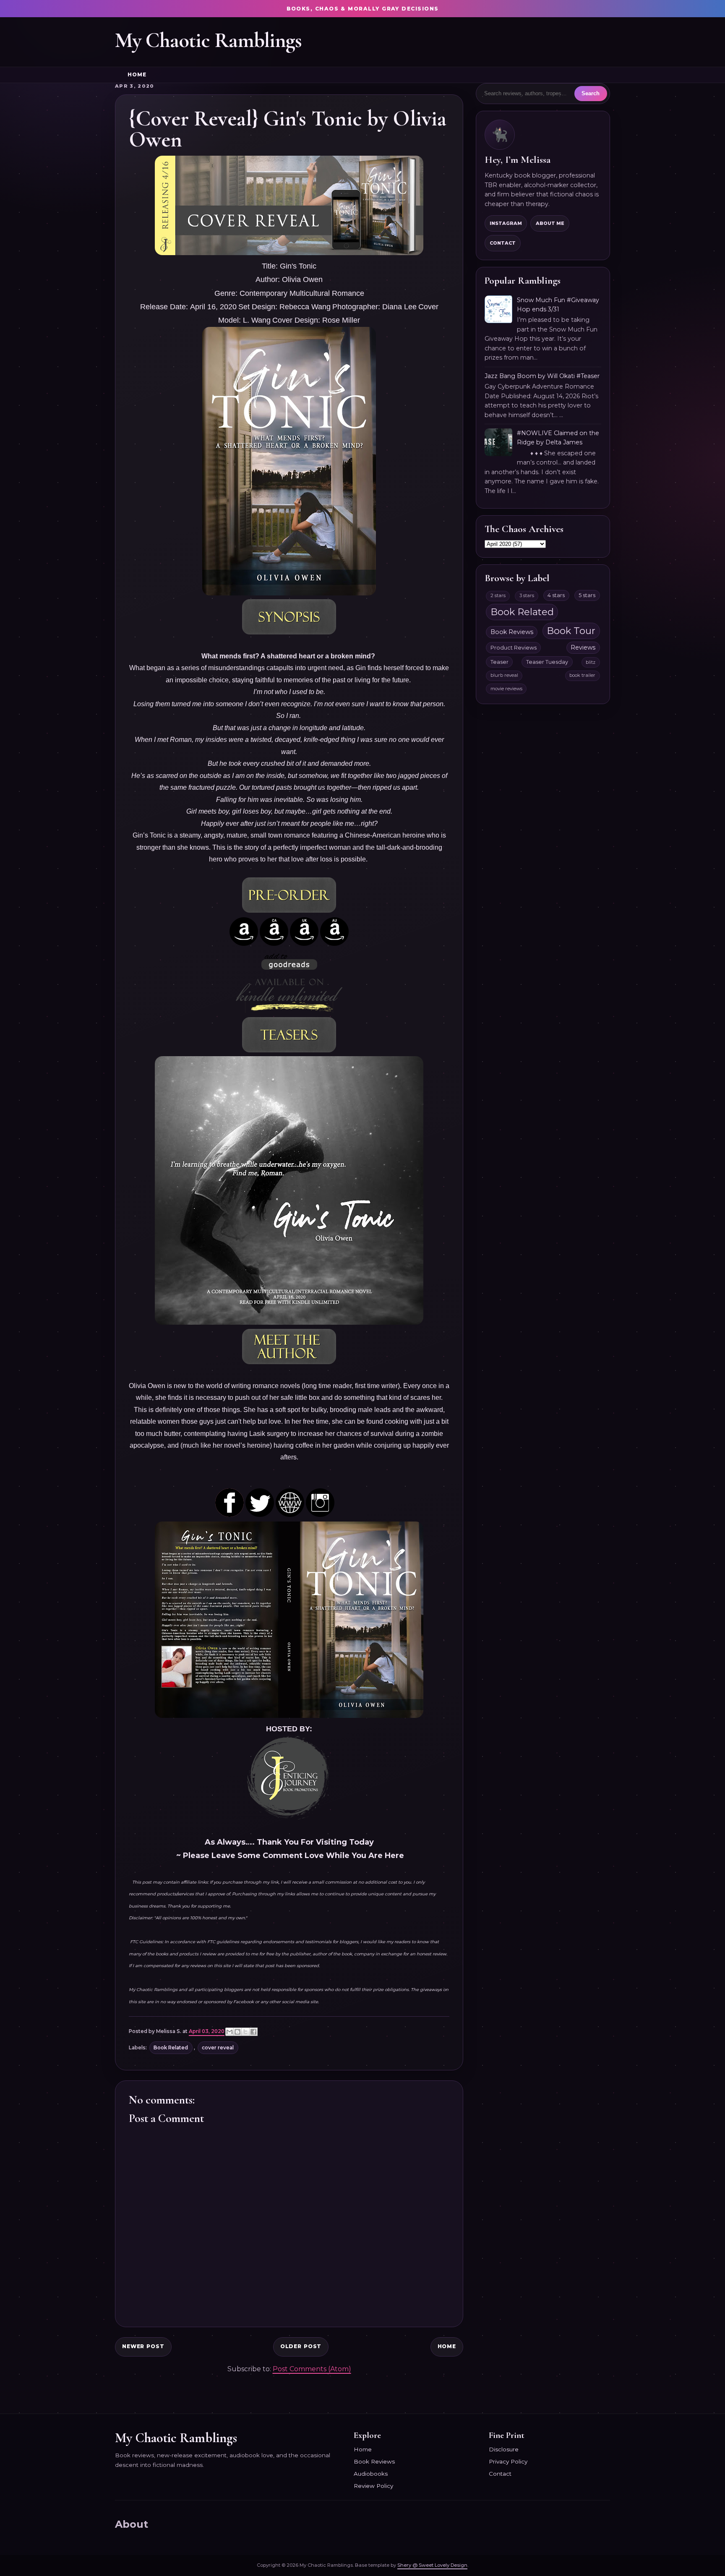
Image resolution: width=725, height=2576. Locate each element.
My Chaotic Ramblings (208, 40)
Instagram (506, 223)
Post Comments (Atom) (312, 2369)
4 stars (556, 595)
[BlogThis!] (237, 2032)
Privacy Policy (508, 2461)
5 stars (587, 595)
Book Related (171, 2048)
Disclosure (504, 2449)
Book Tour (571, 631)
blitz (591, 662)
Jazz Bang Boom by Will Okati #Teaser (542, 376)
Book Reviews (512, 632)
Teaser (499, 662)
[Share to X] (245, 2032)
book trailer (582, 675)
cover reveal (218, 2048)
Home (137, 75)
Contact (503, 243)
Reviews (583, 647)
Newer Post (143, 2346)
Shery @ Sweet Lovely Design (432, 2565)
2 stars (498, 595)
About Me (550, 223)
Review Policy (373, 2486)
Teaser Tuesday (547, 662)
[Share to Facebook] (253, 2032)
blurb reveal (504, 675)
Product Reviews (514, 648)
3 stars (527, 595)
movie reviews (506, 689)
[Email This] (229, 2032)
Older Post (301, 2346)
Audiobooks (371, 2474)
